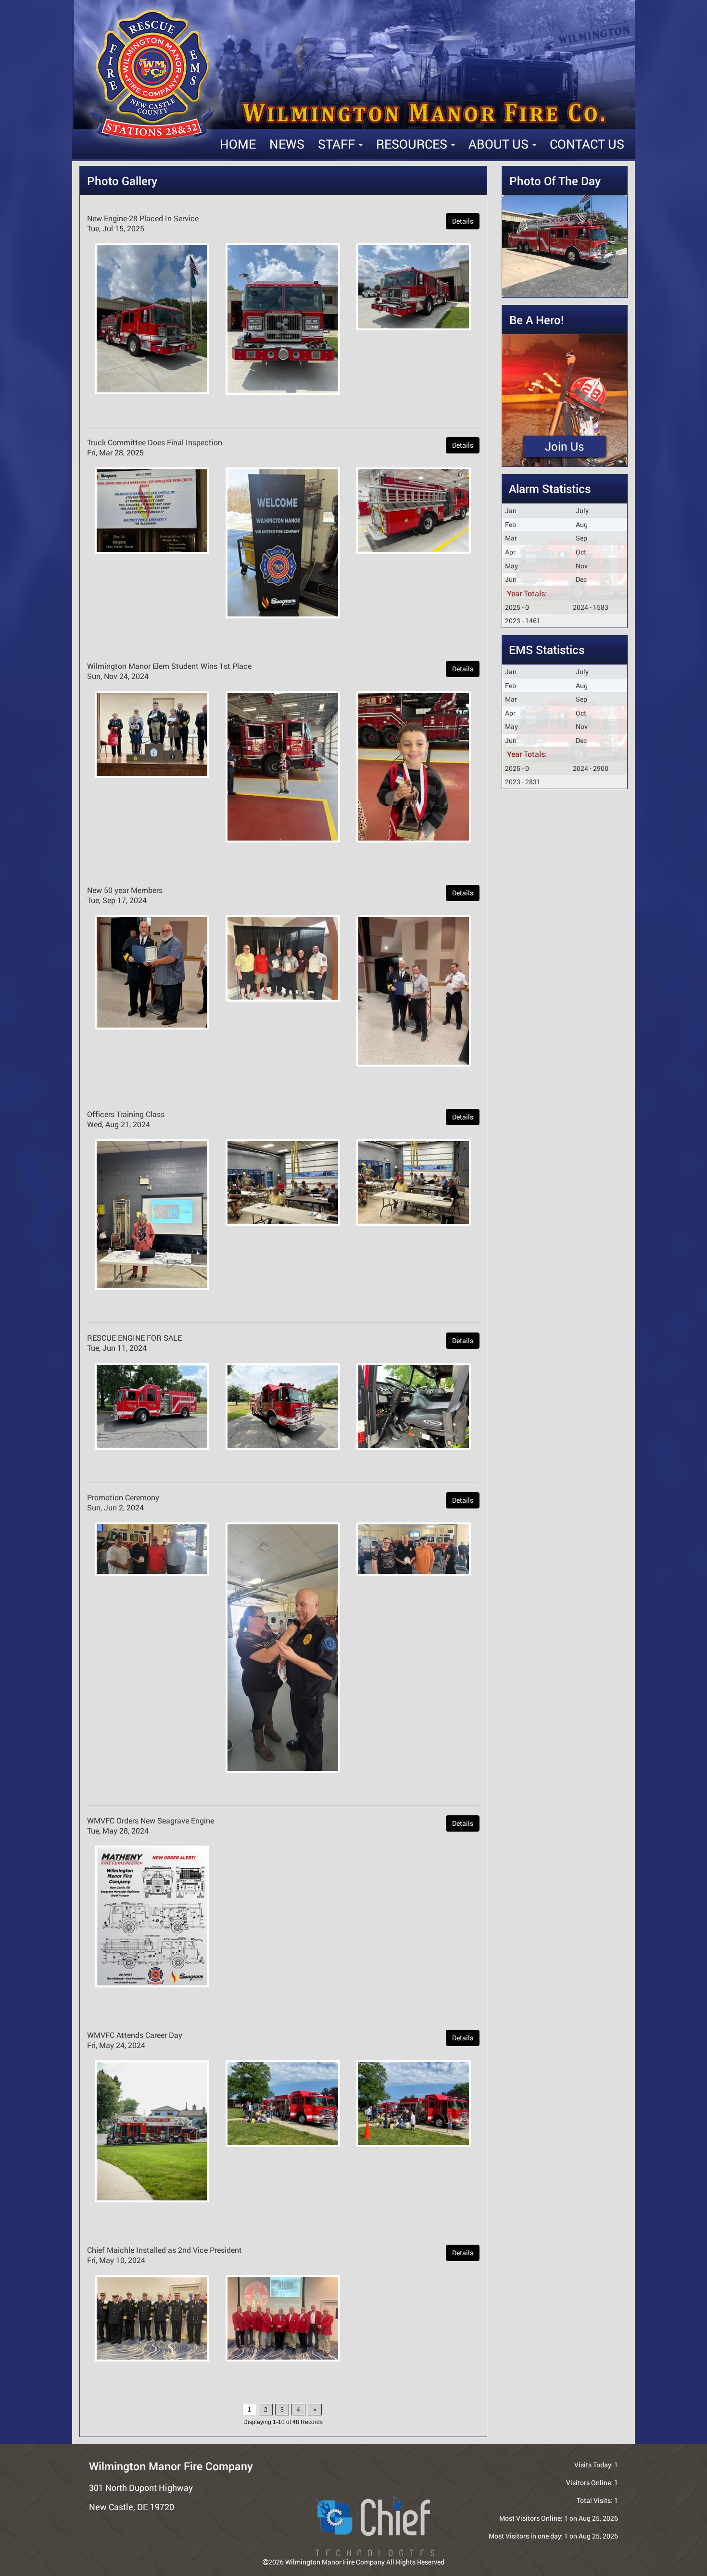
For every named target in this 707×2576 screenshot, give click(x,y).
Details (463, 221)
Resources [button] (413, 144)
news (287, 144)
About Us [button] (500, 144)
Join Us (565, 446)
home (238, 144)
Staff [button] (338, 144)
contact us (587, 144)
